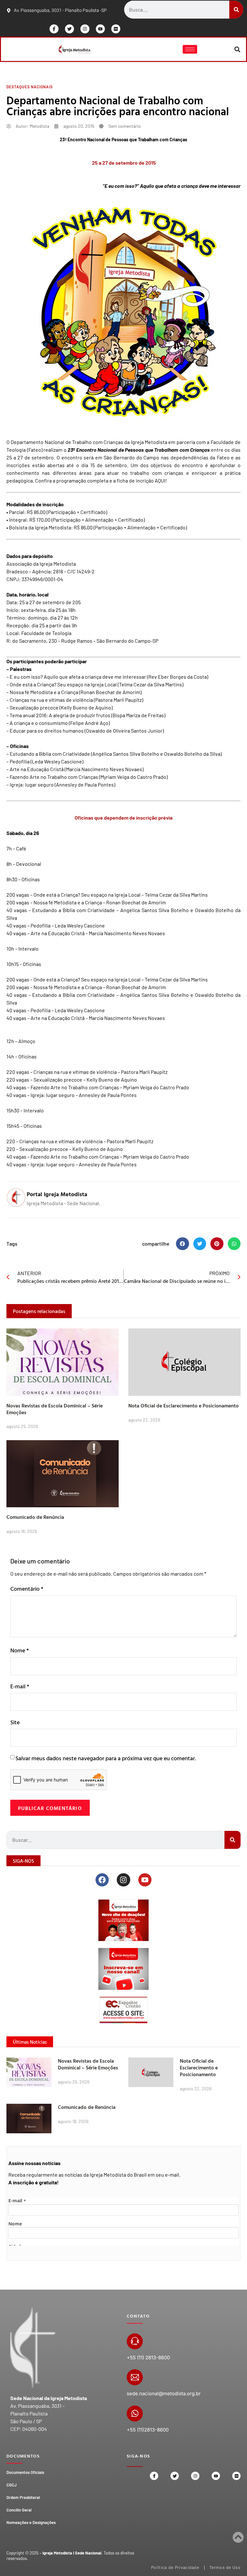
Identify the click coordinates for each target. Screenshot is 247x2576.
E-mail (20, 1686)
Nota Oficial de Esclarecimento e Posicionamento (183, 1405)
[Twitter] (69, 29)
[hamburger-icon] (190, 49)
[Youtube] (100, 29)
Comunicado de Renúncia (35, 1517)
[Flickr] (116, 29)
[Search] (236, 10)
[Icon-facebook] (54, 29)
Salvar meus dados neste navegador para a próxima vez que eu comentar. (106, 1758)
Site (15, 1722)
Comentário (27, 1589)
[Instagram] (85, 29)
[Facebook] (102, 1880)
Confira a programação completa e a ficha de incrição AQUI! (101, 480)
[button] (238, 49)
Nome (20, 1650)
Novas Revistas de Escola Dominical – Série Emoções (55, 1409)
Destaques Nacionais (30, 87)
